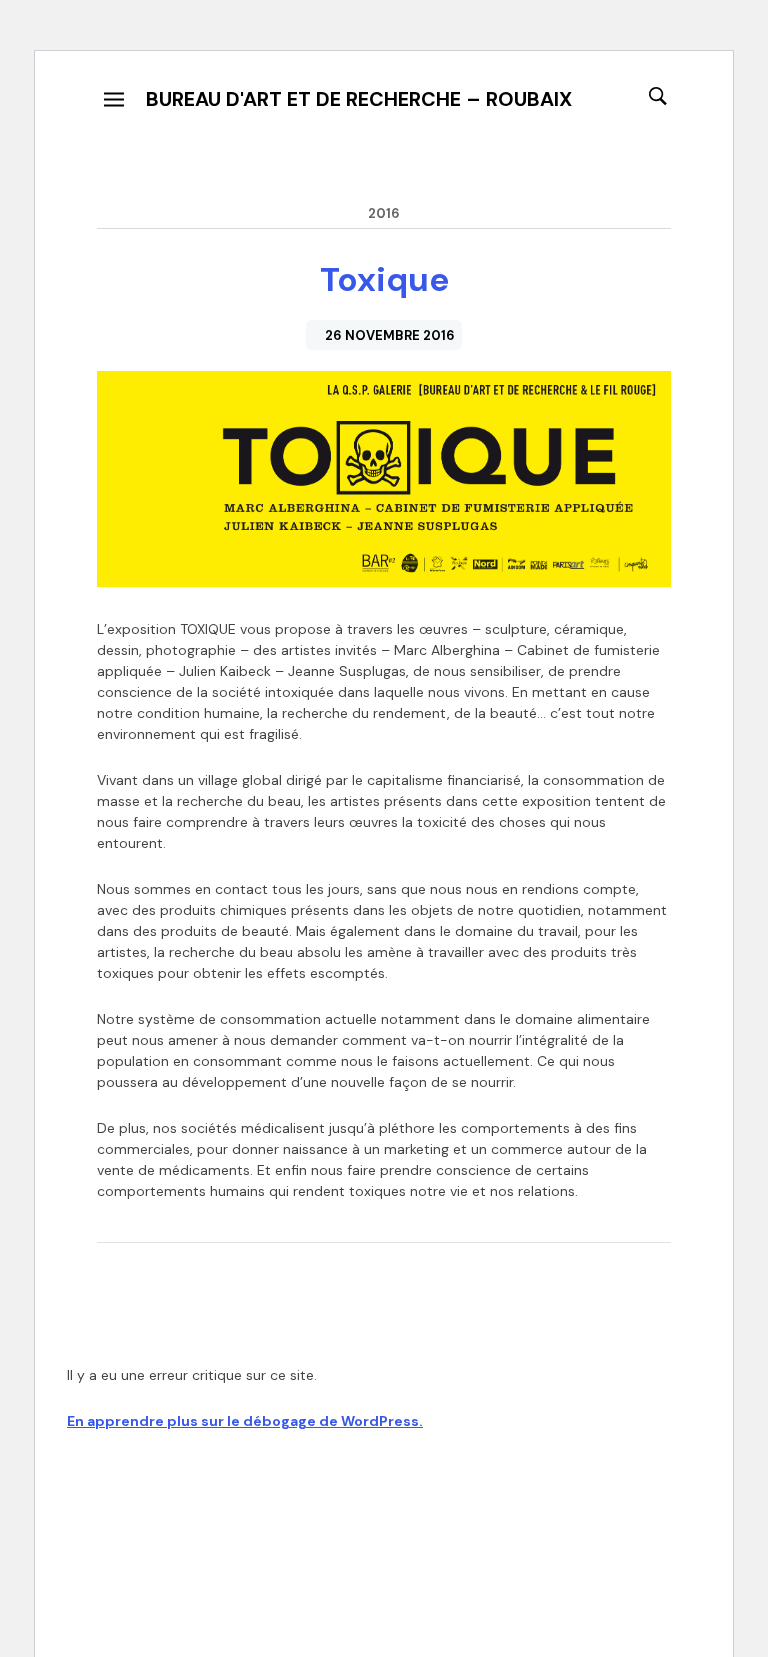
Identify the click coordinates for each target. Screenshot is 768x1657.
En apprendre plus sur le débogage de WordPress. (245, 1421)
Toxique (384, 279)
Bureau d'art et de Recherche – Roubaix (359, 99)
